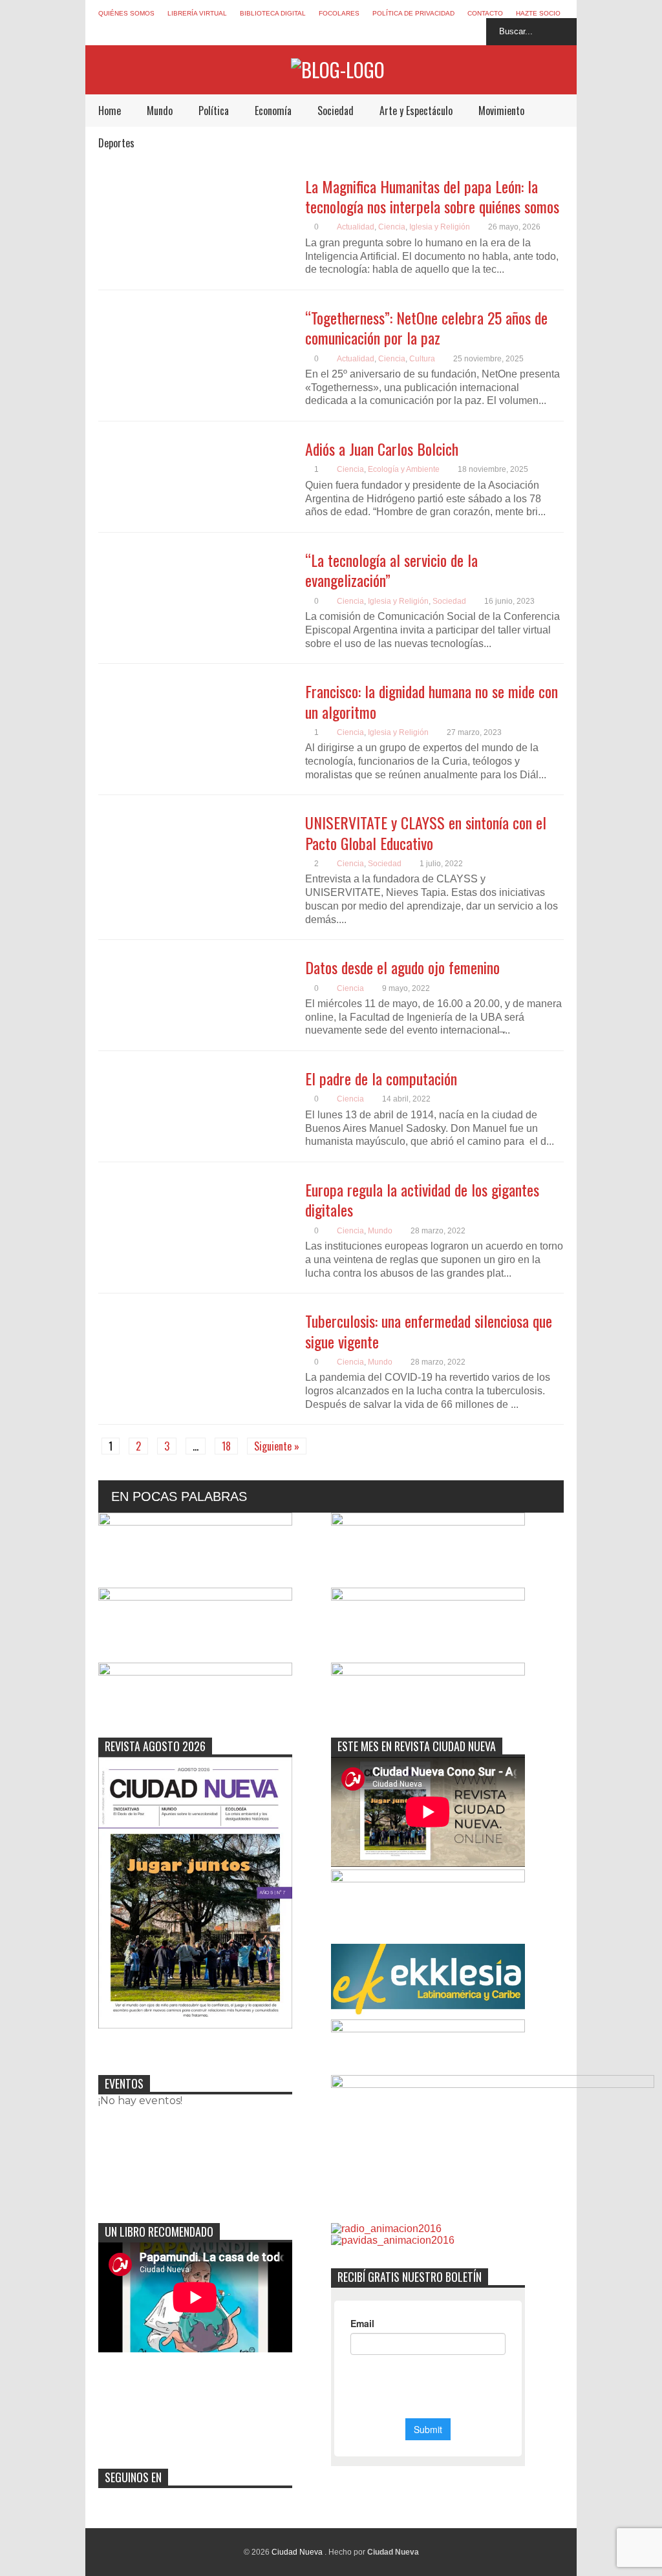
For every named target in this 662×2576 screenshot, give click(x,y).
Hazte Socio (538, 13)
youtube (473, 32)
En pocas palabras (179, 1496)
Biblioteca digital (273, 13)
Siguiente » (277, 1446)
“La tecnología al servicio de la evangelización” (391, 570)
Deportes (116, 143)
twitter (425, 32)
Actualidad (356, 227)
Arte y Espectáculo (416, 111)
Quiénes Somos (126, 13)
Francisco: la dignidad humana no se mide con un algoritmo (432, 701)
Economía (273, 111)
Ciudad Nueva (298, 2552)
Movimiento (501, 111)
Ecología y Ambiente (404, 469)
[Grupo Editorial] (338, 69)
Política (214, 111)
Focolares (339, 13)
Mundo (160, 111)
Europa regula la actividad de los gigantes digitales (422, 1199)
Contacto (485, 13)
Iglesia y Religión (440, 227)
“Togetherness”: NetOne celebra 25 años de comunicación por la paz (426, 327)
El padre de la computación (381, 1078)
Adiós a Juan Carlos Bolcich (382, 449)
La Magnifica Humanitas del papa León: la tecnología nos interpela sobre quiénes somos (432, 196)
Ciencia (392, 227)
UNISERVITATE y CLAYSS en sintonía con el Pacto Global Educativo (426, 832)
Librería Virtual (197, 13)
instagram (449, 32)
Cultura (422, 359)
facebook (401, 32)
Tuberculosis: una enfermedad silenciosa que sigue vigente (429, 1331)
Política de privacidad (413, 13)
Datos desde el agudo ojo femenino (402, 967)
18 (226, 1446)
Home (110, 111)
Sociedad (336, 111)
